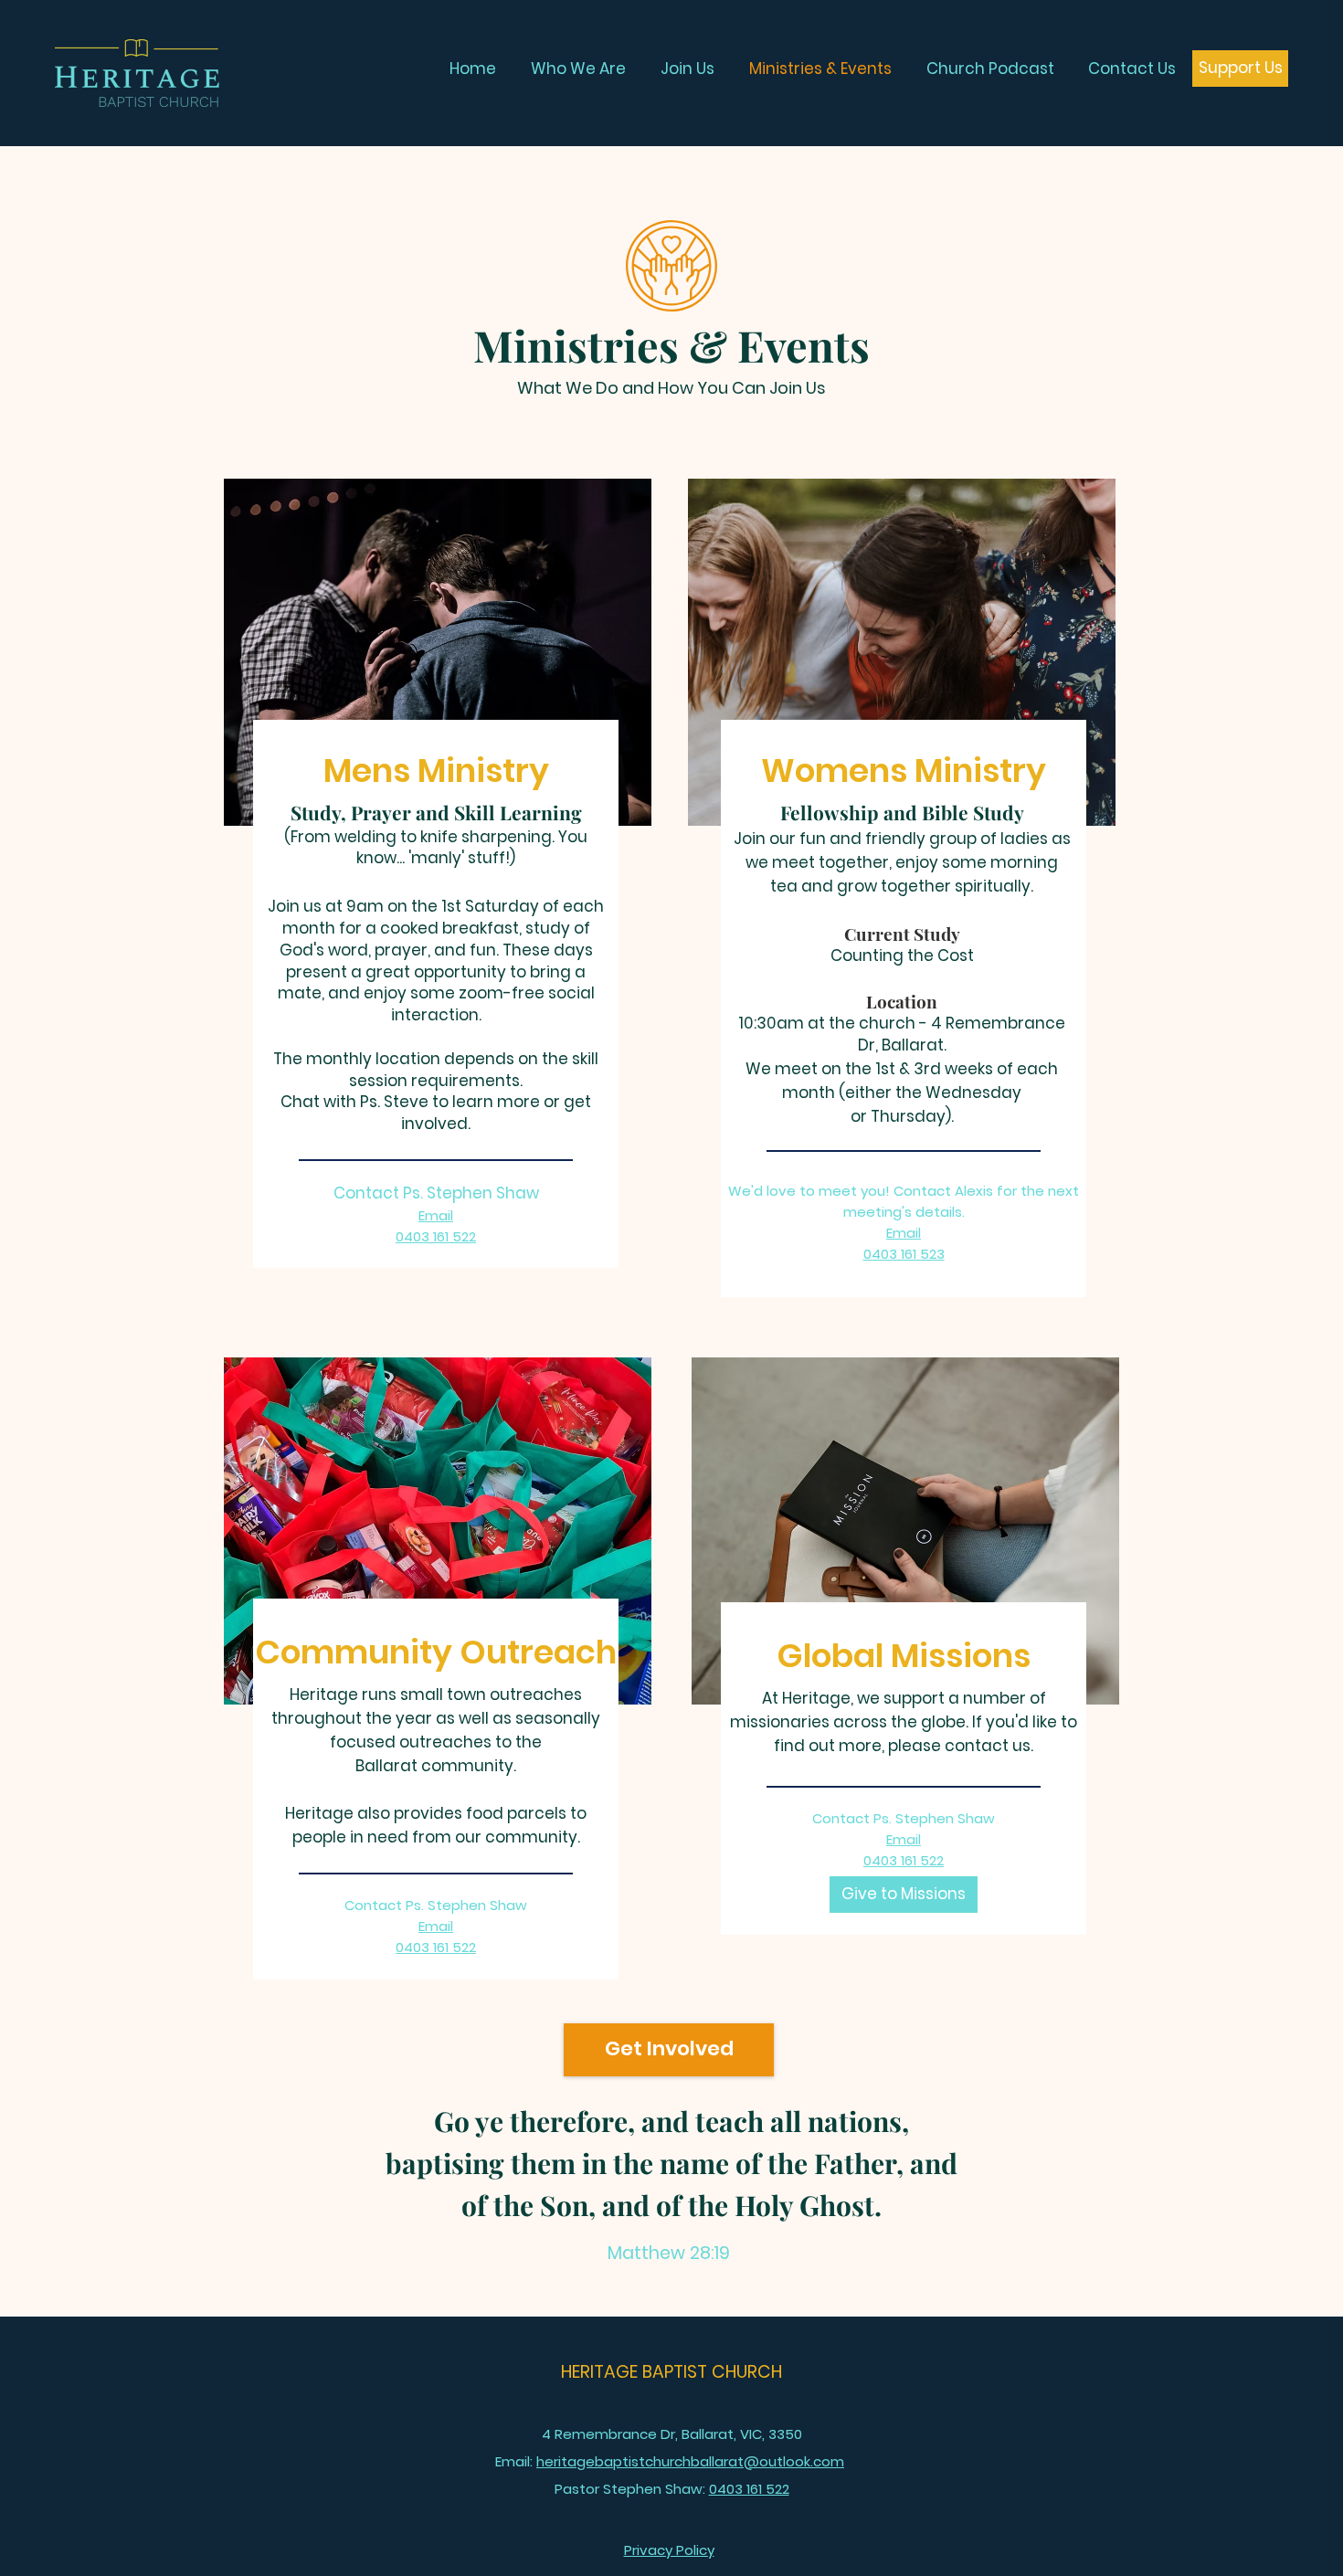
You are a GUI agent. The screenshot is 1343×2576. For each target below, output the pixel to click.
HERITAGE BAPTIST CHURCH (671, 2372)
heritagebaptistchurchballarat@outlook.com (690, 2461)
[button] (669, 2550)
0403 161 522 (904, 1860)
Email (436, 1215)
